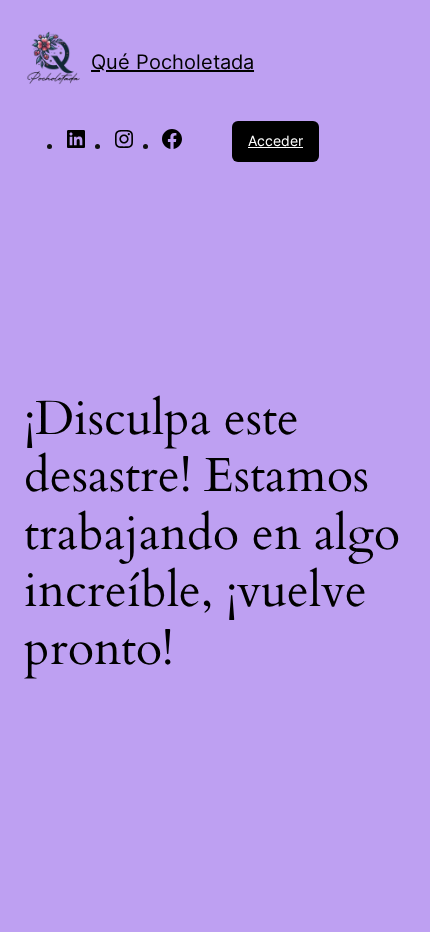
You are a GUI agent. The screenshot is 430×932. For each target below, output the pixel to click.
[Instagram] (124, 145)
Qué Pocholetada (172, 62)
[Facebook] (172, 145)
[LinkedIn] (76, 145)
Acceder (275, 140)
